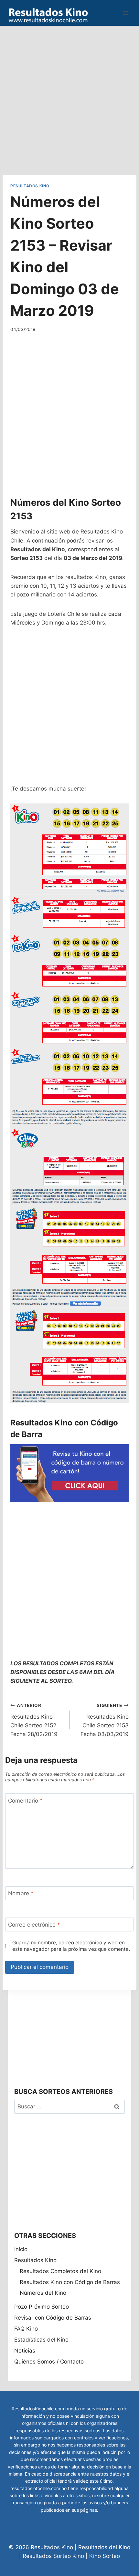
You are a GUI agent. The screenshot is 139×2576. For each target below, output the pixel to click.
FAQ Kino (26, 2329)
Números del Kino (43, 2293)
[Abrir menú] (125, 13)
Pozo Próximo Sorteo (42, 2307)
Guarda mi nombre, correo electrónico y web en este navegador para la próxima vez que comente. (71, 1946)
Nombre (21, 1893)
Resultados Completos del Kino (60, 2271)
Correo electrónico (34, 1925)
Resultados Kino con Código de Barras (70, 2282)
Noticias (25, 2351)
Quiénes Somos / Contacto (49, 2362)
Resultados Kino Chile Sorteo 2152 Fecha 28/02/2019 (34, 1720)
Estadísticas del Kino (41, 2340)
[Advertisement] (69, 95)
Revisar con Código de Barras (53, 2318)
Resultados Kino (30, 186)
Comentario (25, 1800)
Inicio (21, 2249)
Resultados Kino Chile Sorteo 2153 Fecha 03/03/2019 (105, 1720)
